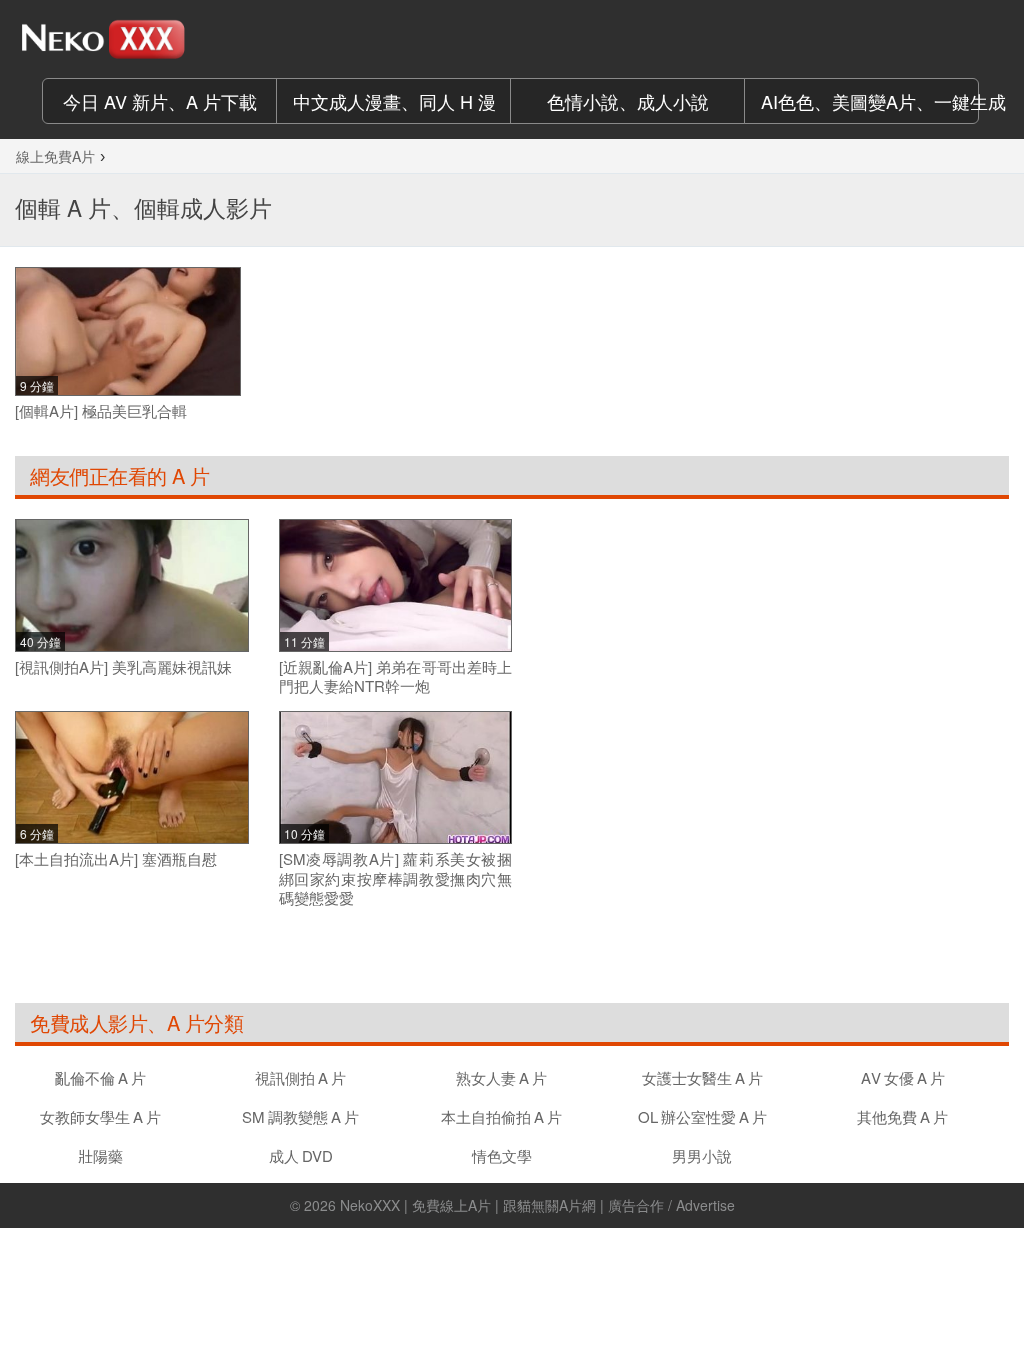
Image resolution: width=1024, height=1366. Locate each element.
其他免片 (902, 1116)
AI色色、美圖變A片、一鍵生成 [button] (870, 101)
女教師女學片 (100, 1116)
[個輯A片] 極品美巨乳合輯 (101, 411)
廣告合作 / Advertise (671, 1205)
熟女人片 (501, 1077)
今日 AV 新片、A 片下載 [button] (160, 101)
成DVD (301, 1155)
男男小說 (702, 1155)
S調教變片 (300, 1116)
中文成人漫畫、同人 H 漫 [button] (394, 101)
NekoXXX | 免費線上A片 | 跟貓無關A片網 (468, 1205)
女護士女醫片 (702, 1077)
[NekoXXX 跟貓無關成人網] (128, 39)
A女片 (903, 1077)
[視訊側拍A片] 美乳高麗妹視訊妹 (123, 667)
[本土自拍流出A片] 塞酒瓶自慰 (116, 859)
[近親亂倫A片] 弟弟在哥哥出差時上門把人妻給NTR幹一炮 (396, 676)
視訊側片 (300, 1077)
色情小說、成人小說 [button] (628, 101)
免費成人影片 (88, 1022)
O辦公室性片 (702, 1116)
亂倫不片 (100, 1077)
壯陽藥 (100, 1155)
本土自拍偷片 (501, 1116)
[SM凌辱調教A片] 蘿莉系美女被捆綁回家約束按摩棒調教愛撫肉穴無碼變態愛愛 (396, 878)
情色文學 (502, 1155)
